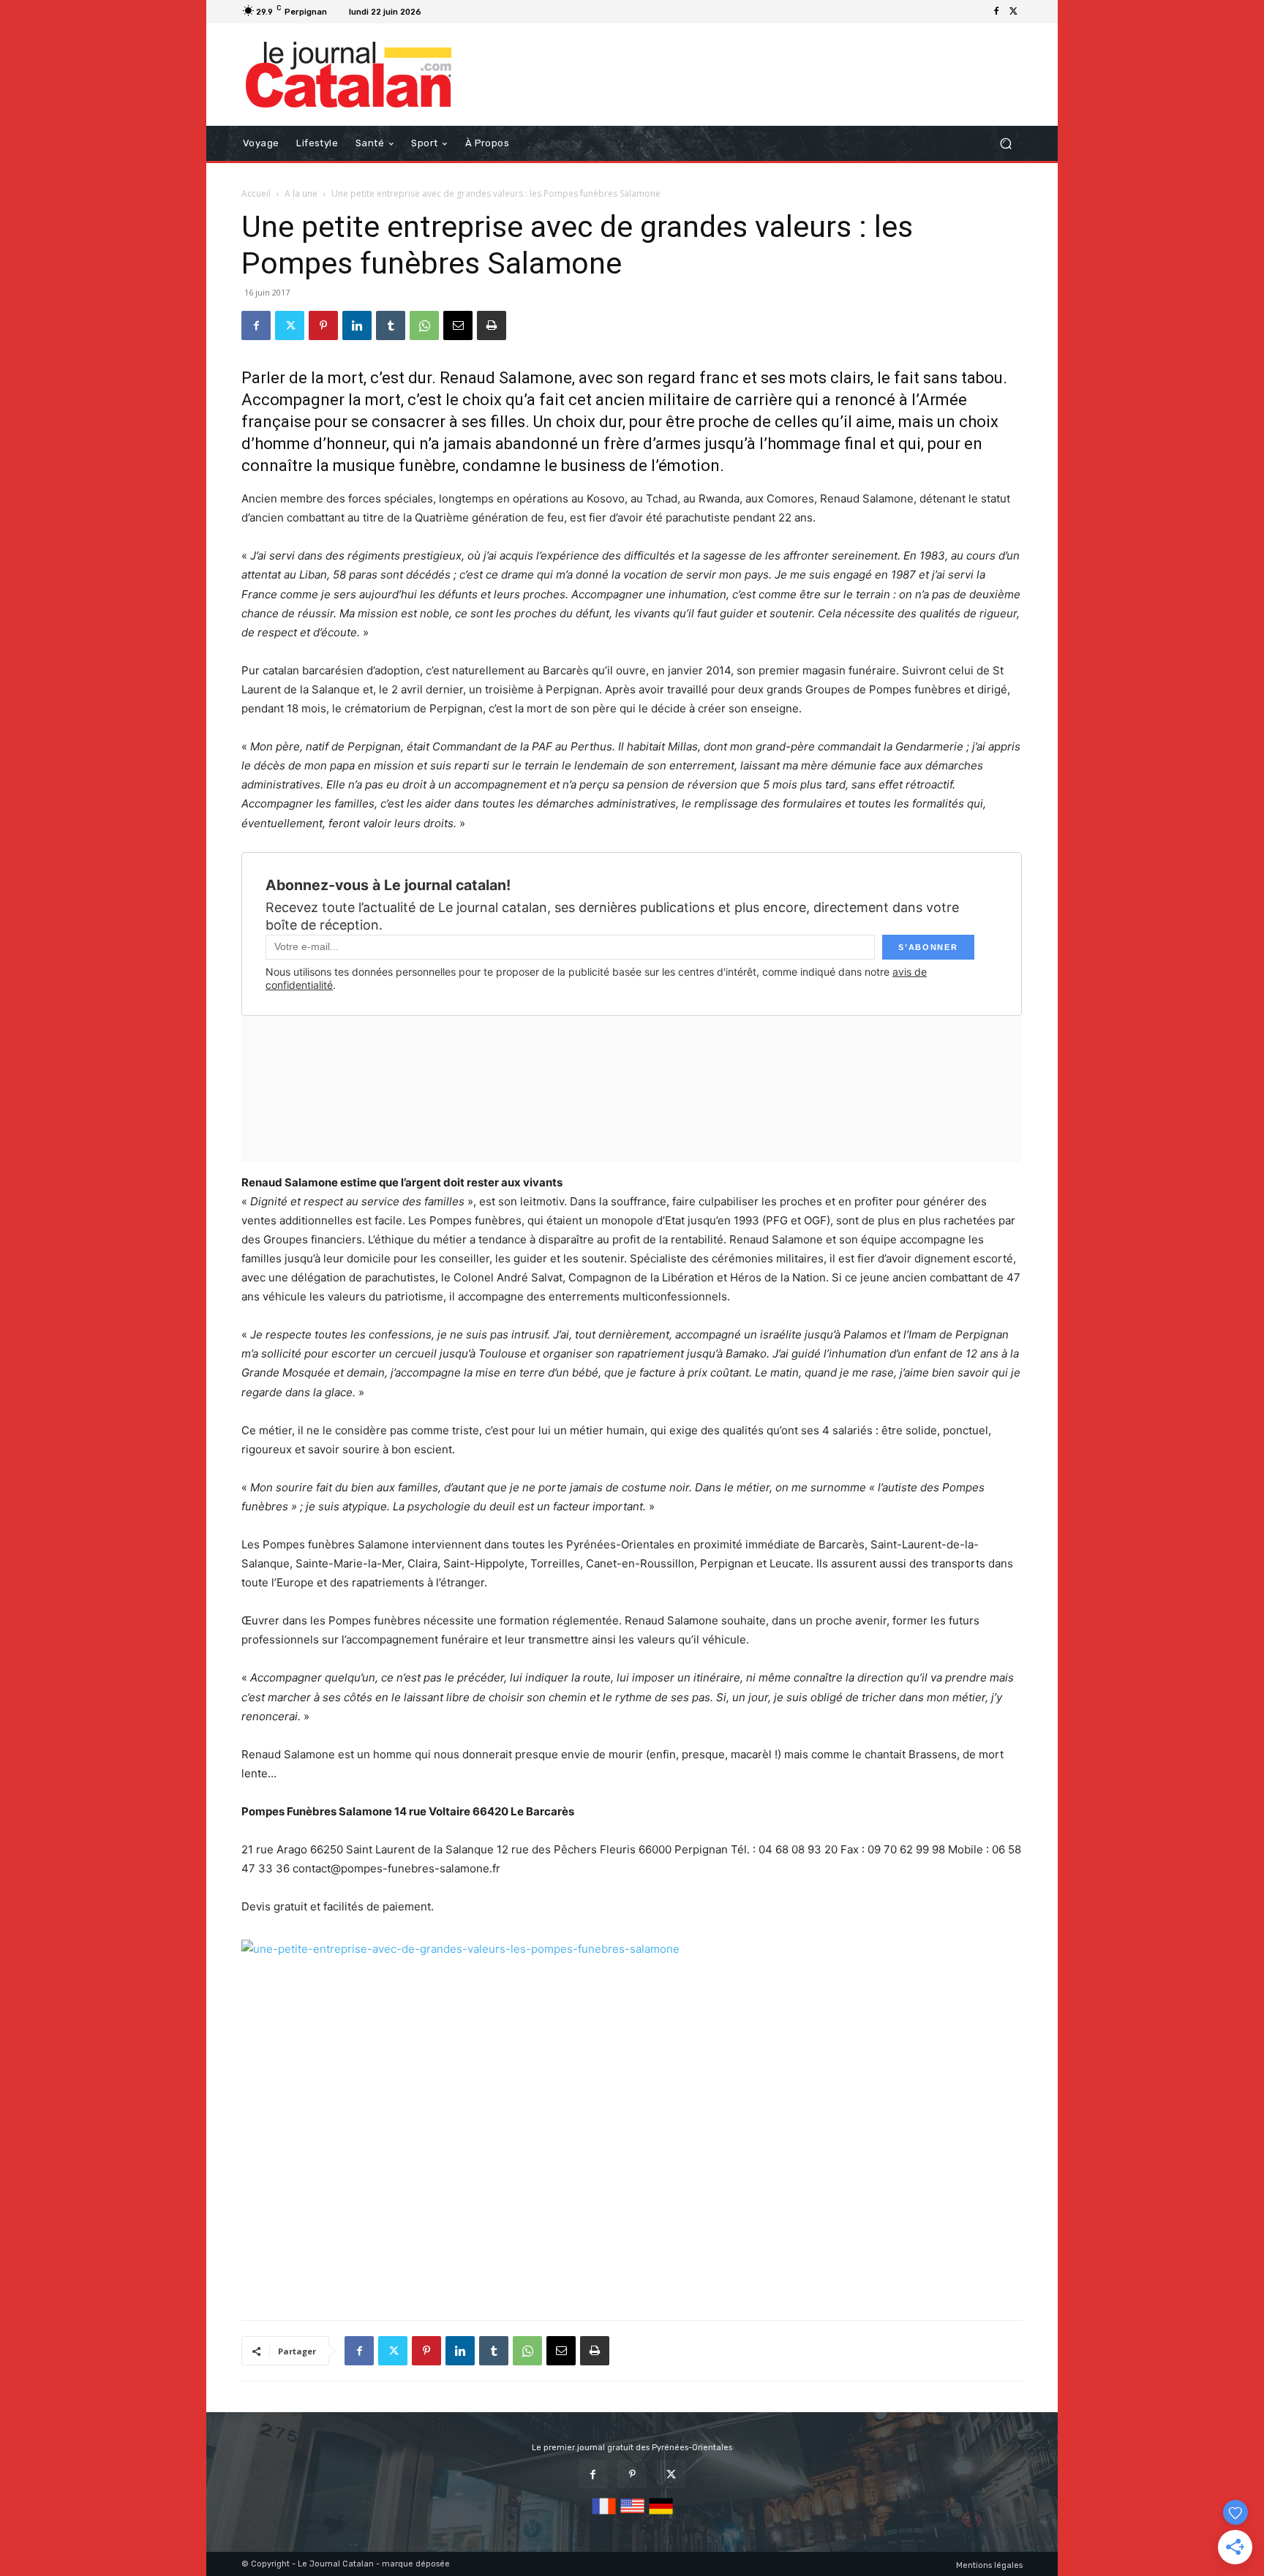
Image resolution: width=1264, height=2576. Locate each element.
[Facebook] (996, 12)
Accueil (256, 193)
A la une (301, 193)
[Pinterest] (323, 325)
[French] (604, 2515)
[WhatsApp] (424, 325)
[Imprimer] (492, 325)
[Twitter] (1014, 12)
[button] (1005, 144)
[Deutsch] (661, 2515)
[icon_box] (445, 14)
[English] (632, 2515)
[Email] (458, 325)
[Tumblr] (391, 325)
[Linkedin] (357, 325)
